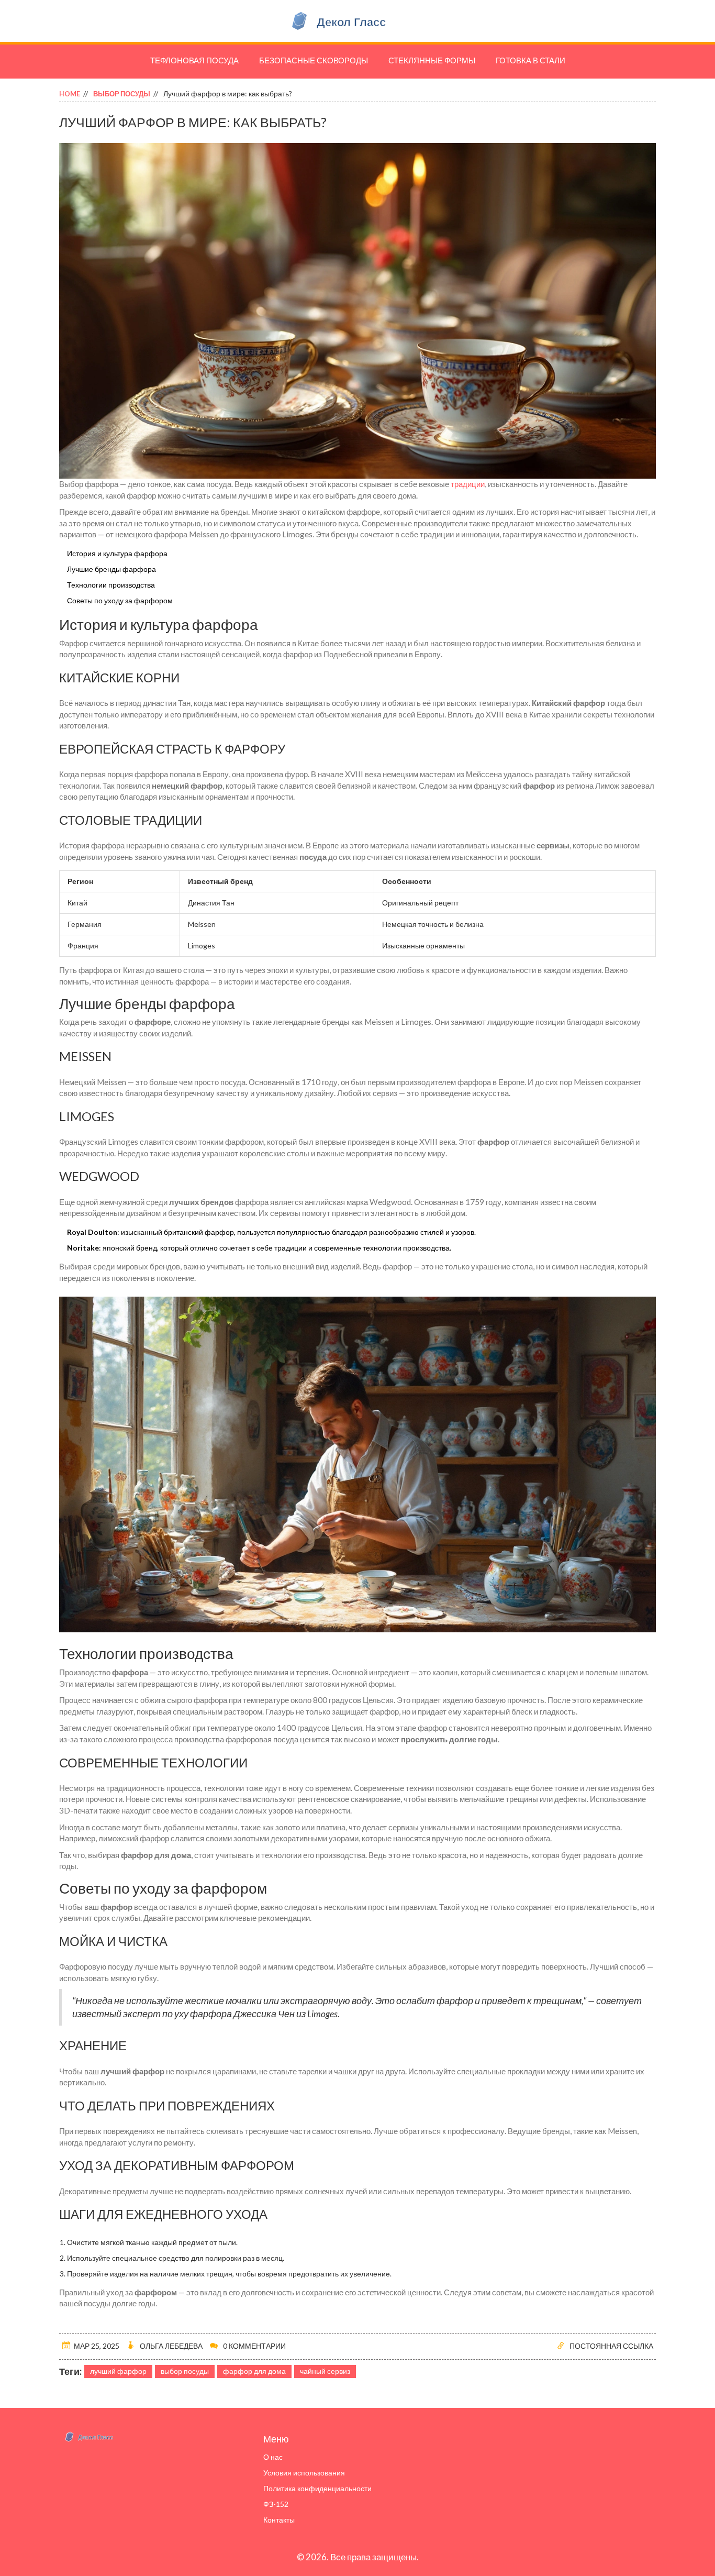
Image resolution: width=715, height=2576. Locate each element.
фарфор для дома (254, 2371)
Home (70, 94)
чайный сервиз (325, 2371)
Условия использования (304, 2473)
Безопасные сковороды (314, 60)
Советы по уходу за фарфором (120, 600)
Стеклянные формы (432, 60)
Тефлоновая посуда (194, 60)
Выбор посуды (122, 94)
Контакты (279, 2520)
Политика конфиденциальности (317, 2488)
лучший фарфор (118, 2371)
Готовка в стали (530, 60)
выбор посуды (185, 2371)
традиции (468, 484)
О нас (273, 2457)
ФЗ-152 (276, 2504)
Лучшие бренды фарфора (111, 569)
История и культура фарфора (117, 553)
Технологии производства (111, 585)
